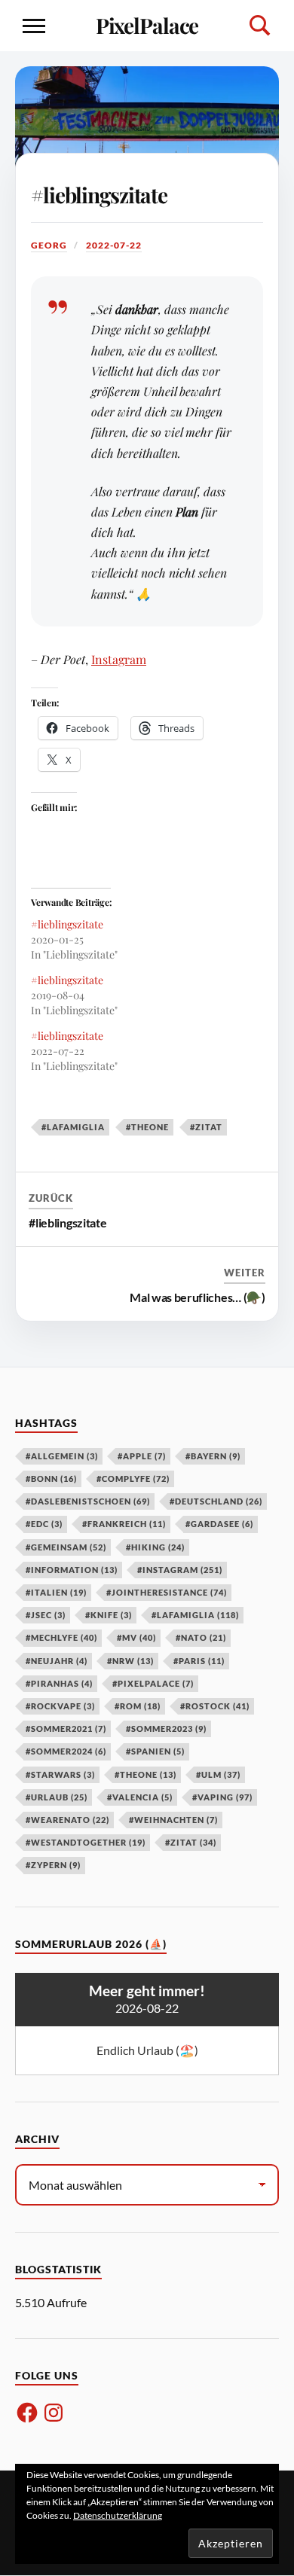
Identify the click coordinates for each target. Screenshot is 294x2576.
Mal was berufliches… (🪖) (197, 1297)
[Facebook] (27, 2413)
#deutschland (216, 1501)
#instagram (180, 1570)
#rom (138, 1706)
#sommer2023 (166, 1729)
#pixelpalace (153, 1683)
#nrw (130, 1661)
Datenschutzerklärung (118, 2515)
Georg (49, 245)
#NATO (201, 1637)
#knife (109, 1615)
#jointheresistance (167, 1592)
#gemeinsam (66, 1547)
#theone (147, 1127)
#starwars (60, 1774)
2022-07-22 (114, 245)
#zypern (53, 1865)
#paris (199, 1661)
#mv (136, 1637)
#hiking (155, 1547)
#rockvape (60, 1706)
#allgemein (62, 1456)
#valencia (140, 1797)
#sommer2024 (66, 1751)
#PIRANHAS (59, 1683)
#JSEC (46, 1615)
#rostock (215, 1706)
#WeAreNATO (67, 1820)
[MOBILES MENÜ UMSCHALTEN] (34, 26)
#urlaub (57, 1797)
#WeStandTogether (86, 1842)
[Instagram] (54, 2413)
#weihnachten (173, 1820)
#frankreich (124, 1524)
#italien (56, 1592)
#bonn (51, 1479)
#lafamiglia (73, 1127)
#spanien (155, 1751)
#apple (142, 1456)
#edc (44, 1524)
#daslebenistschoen (88, 1501)
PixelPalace (147, 25)
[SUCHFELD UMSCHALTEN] (260, 26)
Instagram (119, 659)
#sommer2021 (66, 1729)
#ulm (218, 1774)
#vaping (222, 1797)
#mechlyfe (61, 1637)
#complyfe (133, 1479)
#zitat (206, 1127)
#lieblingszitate (99, 195)
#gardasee (219, 1524)
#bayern (213, 1456)
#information (72, 1570)
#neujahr (57, 1661)
